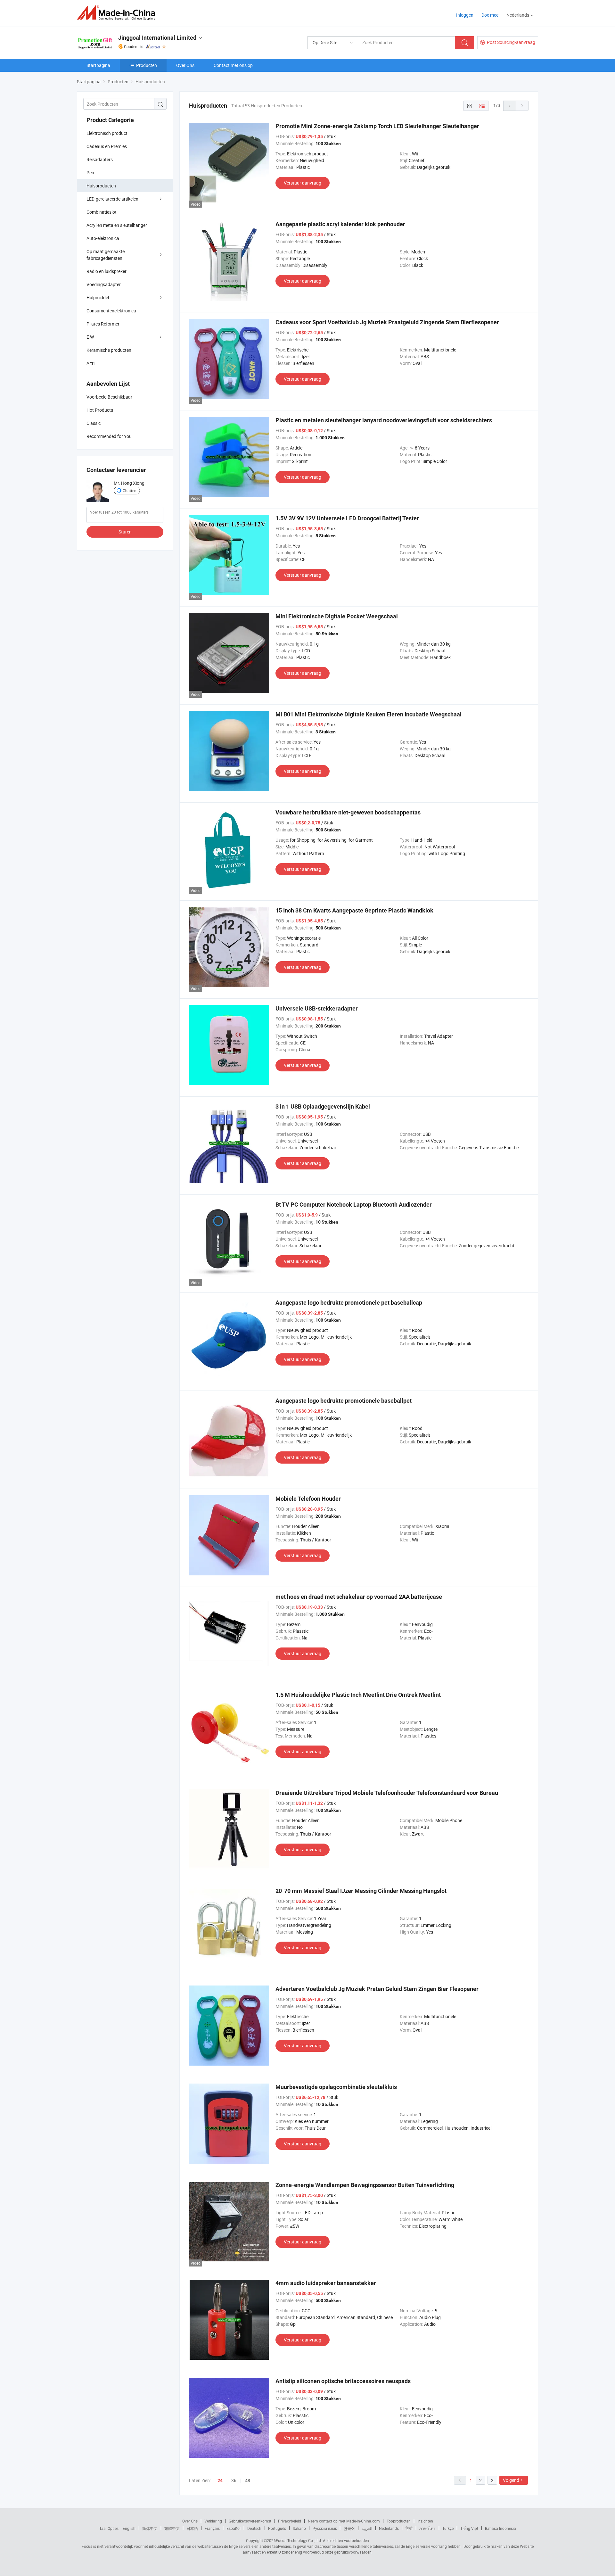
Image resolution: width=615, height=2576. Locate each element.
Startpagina (98, 65)
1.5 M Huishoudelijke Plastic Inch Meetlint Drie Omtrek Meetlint (358, 1695)
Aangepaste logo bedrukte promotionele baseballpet (344, 1401)
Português (277, 2528)
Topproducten (399, 2521)
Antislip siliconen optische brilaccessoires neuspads (343, 2381)
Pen (90, 173)
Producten (147, 65)
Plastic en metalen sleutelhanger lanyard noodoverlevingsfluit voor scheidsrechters (384, 420)
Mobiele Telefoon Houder (308, 1499)
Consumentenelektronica (111, 311)
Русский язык (325, 2528)
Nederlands (389, 2528)
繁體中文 (172, 2528)
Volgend (511, 2480)
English (129, 2528)
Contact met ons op (233, 65)
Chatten (130, 491)
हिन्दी (409, 2528)
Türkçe (448, 2528)
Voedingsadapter (104, 284)
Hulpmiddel (98, 297)
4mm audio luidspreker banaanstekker (326, 2283)
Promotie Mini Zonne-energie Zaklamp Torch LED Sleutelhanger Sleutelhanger (377, 126)
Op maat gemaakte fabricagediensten (106, 255)
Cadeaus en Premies (107, 146)
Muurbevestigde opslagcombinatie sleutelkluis (336, 2087)
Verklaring (213, 2521)
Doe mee (490, 15)
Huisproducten (101, 186)
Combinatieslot (102, 212)
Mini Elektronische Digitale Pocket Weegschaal (337, 616)
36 (234, 2480)
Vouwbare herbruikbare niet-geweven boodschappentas (348, 812)
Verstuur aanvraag (303, 183)
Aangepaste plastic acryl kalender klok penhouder (340, 224)
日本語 (192, 2528)
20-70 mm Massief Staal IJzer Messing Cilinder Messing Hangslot (361, 1891)
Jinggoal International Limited (157, 38)
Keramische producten (109, 350)
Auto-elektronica (103, 238)
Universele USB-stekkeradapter (317, 1008)
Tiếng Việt (469, 2528)
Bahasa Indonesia (500, 2528)
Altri (90, 363)
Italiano (299, 2528)
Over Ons (185, 65)
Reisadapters (100, 159)
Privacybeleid (290, 2521)
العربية (367, 2528)
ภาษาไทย (427, 2528)
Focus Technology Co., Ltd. (299, 2540)
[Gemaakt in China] (118, 13)
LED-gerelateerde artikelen (112, 199)
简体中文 (150, 2528)
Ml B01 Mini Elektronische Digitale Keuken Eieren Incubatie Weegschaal (369, 714)
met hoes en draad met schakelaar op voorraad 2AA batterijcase (359, 1597)
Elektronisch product (107, 133)
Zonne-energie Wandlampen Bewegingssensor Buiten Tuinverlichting (365, 2185)
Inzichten (425, 2521)
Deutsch (254, 2528)
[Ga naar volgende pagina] (522, 106)
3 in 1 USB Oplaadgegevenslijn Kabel (323, 1106)
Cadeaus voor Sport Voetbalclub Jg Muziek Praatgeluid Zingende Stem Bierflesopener (387, 322)
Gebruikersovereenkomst (250, 2521)
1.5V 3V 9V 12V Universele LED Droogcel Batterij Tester (347, 518)
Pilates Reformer (103, 324)
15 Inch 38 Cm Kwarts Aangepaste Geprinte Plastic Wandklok (354, 910)
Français (212, 2528)
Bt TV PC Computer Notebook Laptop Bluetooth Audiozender (354, 1205)
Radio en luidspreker (107, 271)
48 (248, 2480)
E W (90, 337)
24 (220, 2481)
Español (234, 2528)
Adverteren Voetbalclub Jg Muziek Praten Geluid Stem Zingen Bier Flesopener (377, 1989)
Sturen (125, 532)
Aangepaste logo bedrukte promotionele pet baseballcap (349, 1303)
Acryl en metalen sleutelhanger (117, 225)
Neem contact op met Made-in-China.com (344, 2521)
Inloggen (465, 15)
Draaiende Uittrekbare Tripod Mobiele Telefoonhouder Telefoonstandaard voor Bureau (387, 1793)
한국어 (349, 2528)
